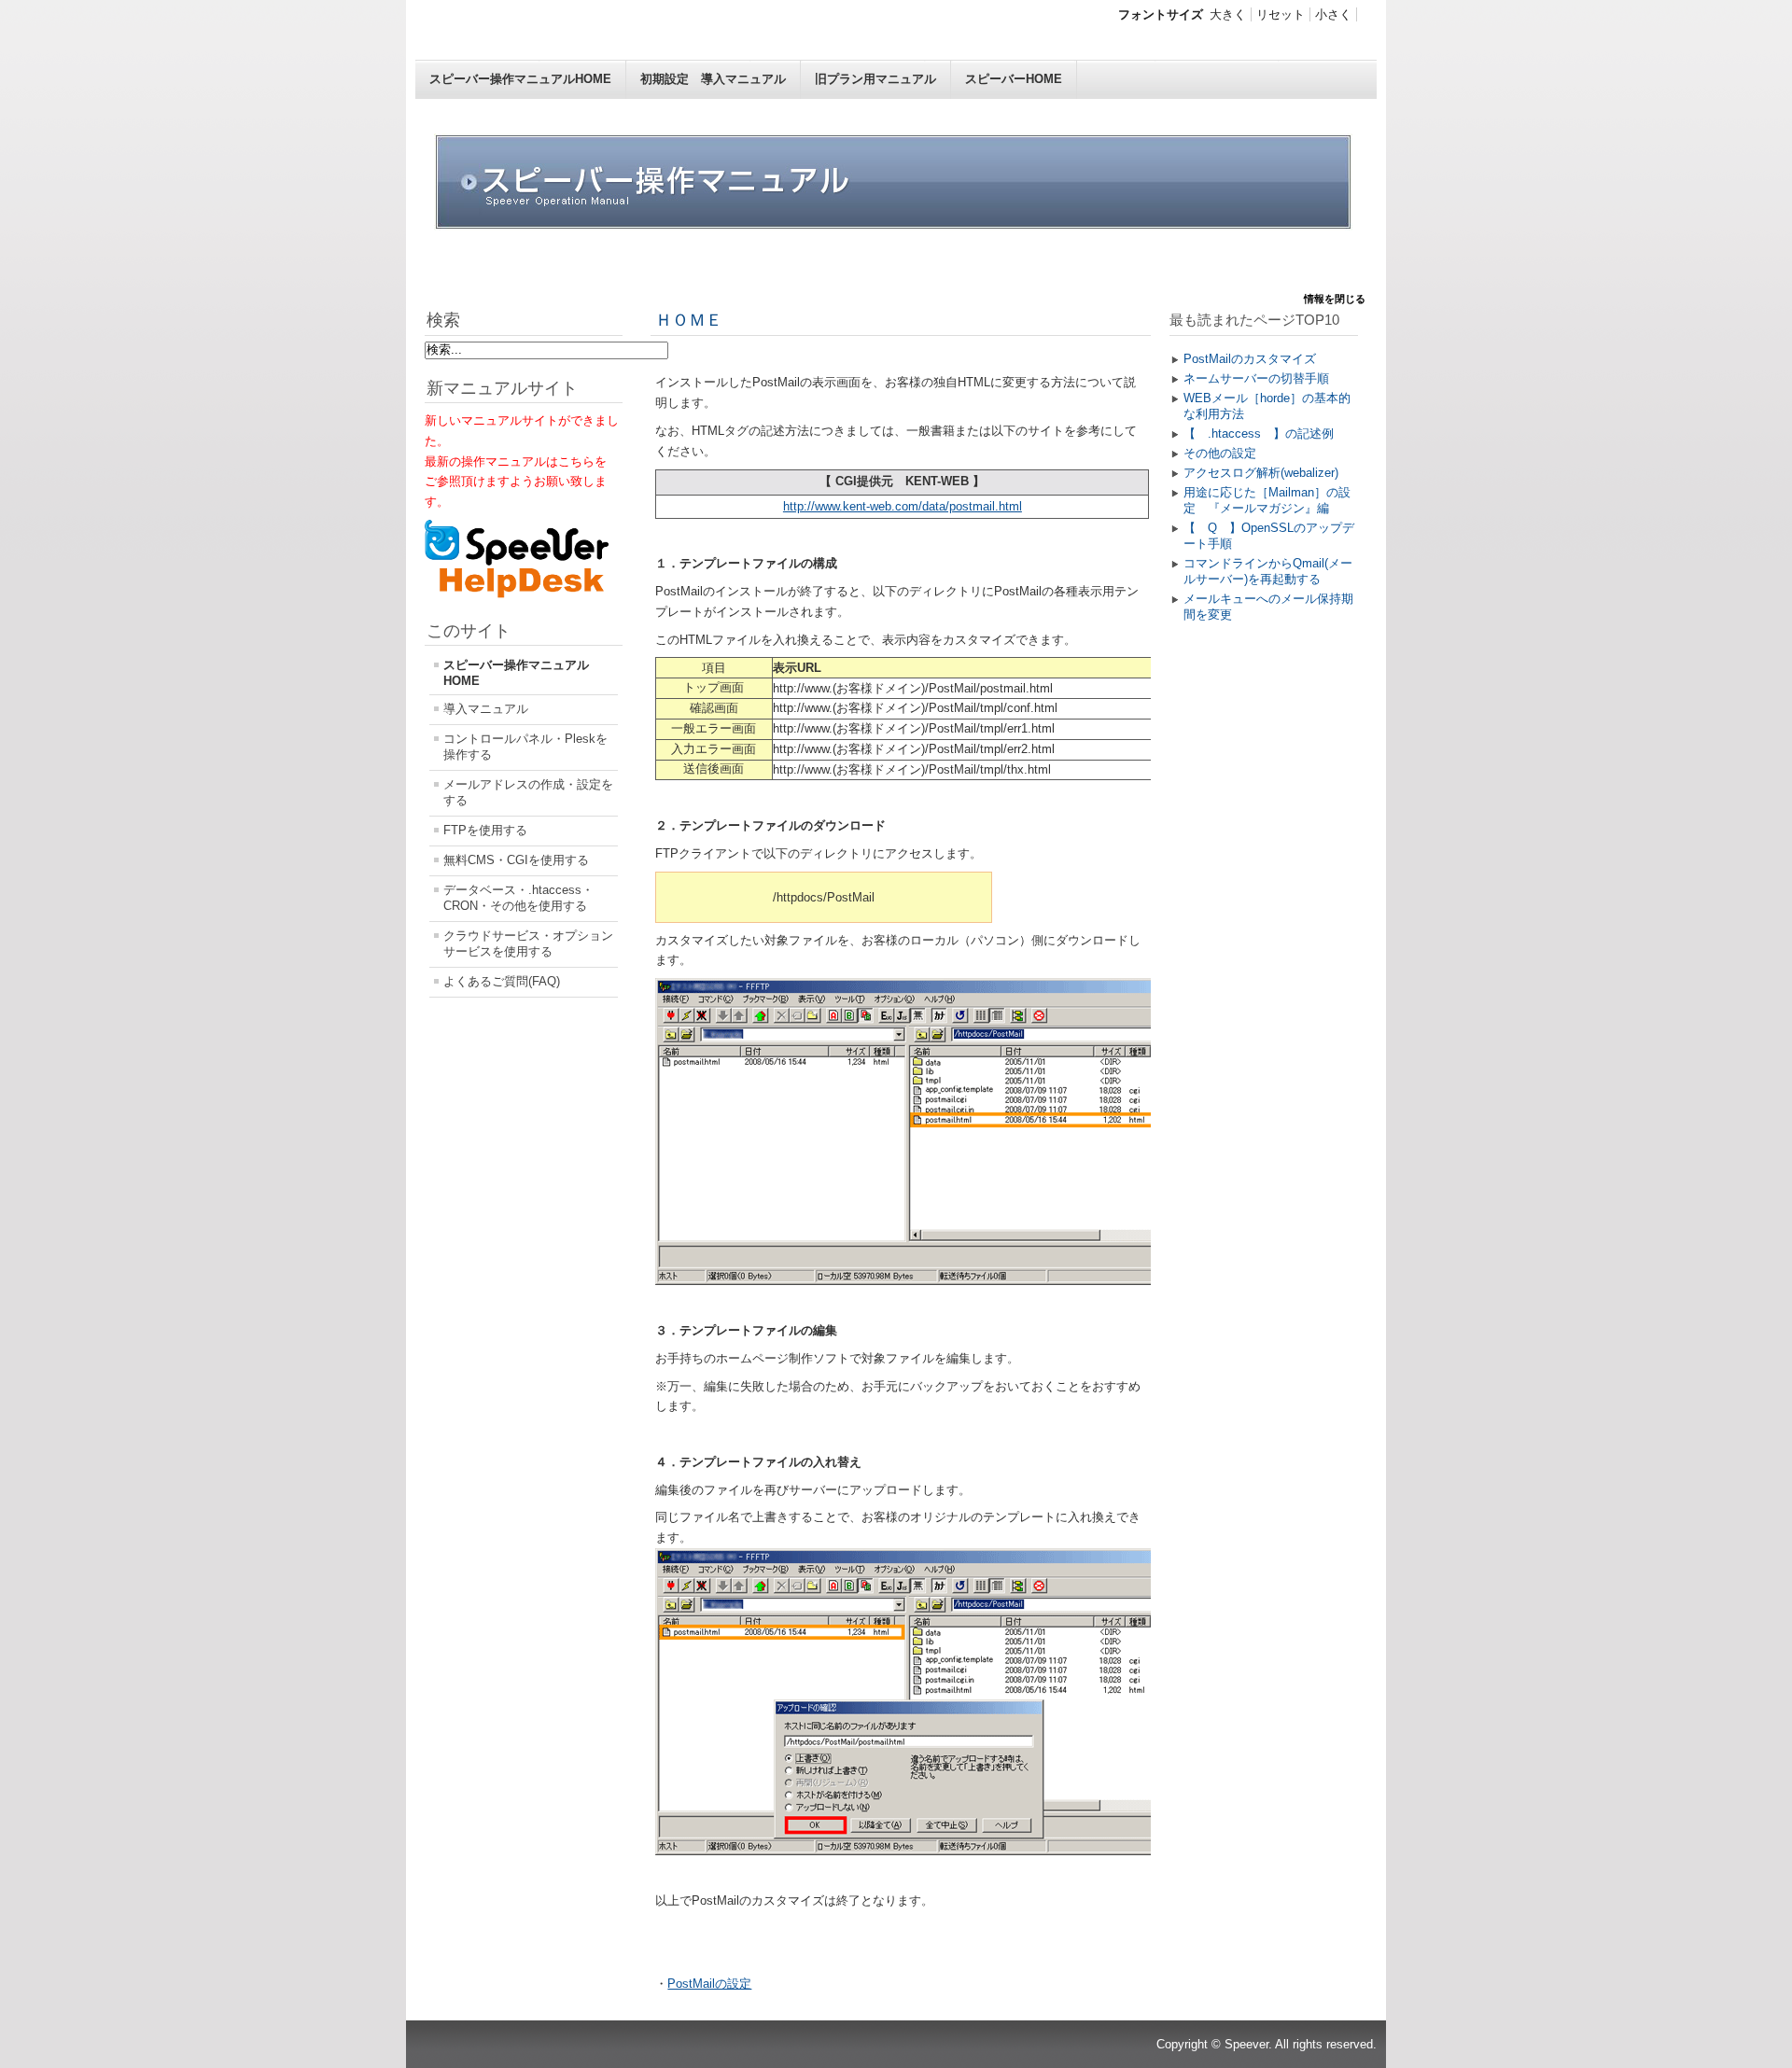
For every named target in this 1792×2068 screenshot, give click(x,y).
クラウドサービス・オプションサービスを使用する (528, 943)
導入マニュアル (486, 709)
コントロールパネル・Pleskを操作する (525, 747)
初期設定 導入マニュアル (713, 79)
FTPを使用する (485, 830)
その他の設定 (1220, 453)
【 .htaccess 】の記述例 (1259, 433)
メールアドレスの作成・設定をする (528, 792)
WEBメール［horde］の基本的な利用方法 (1267, 406)
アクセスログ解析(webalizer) (1261, 473)
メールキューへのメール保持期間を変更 (1268, 607)
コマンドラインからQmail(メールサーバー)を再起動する (1268, 571)
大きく (1228, 14)
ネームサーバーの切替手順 (1256, 378)
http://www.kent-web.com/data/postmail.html (903, 506)
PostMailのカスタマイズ (1250, 359)
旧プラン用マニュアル (875, 79)
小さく (1333, 14)
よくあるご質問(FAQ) (502, 981)
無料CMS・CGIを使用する (516, 860)
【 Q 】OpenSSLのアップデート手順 (1269, 536)
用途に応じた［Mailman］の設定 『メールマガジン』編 (1267, 500)
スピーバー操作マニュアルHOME (520, 79)
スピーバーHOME (1014, 79)
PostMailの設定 (709, 1984)
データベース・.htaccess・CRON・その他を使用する (518, 898)
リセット (1281, 14)
